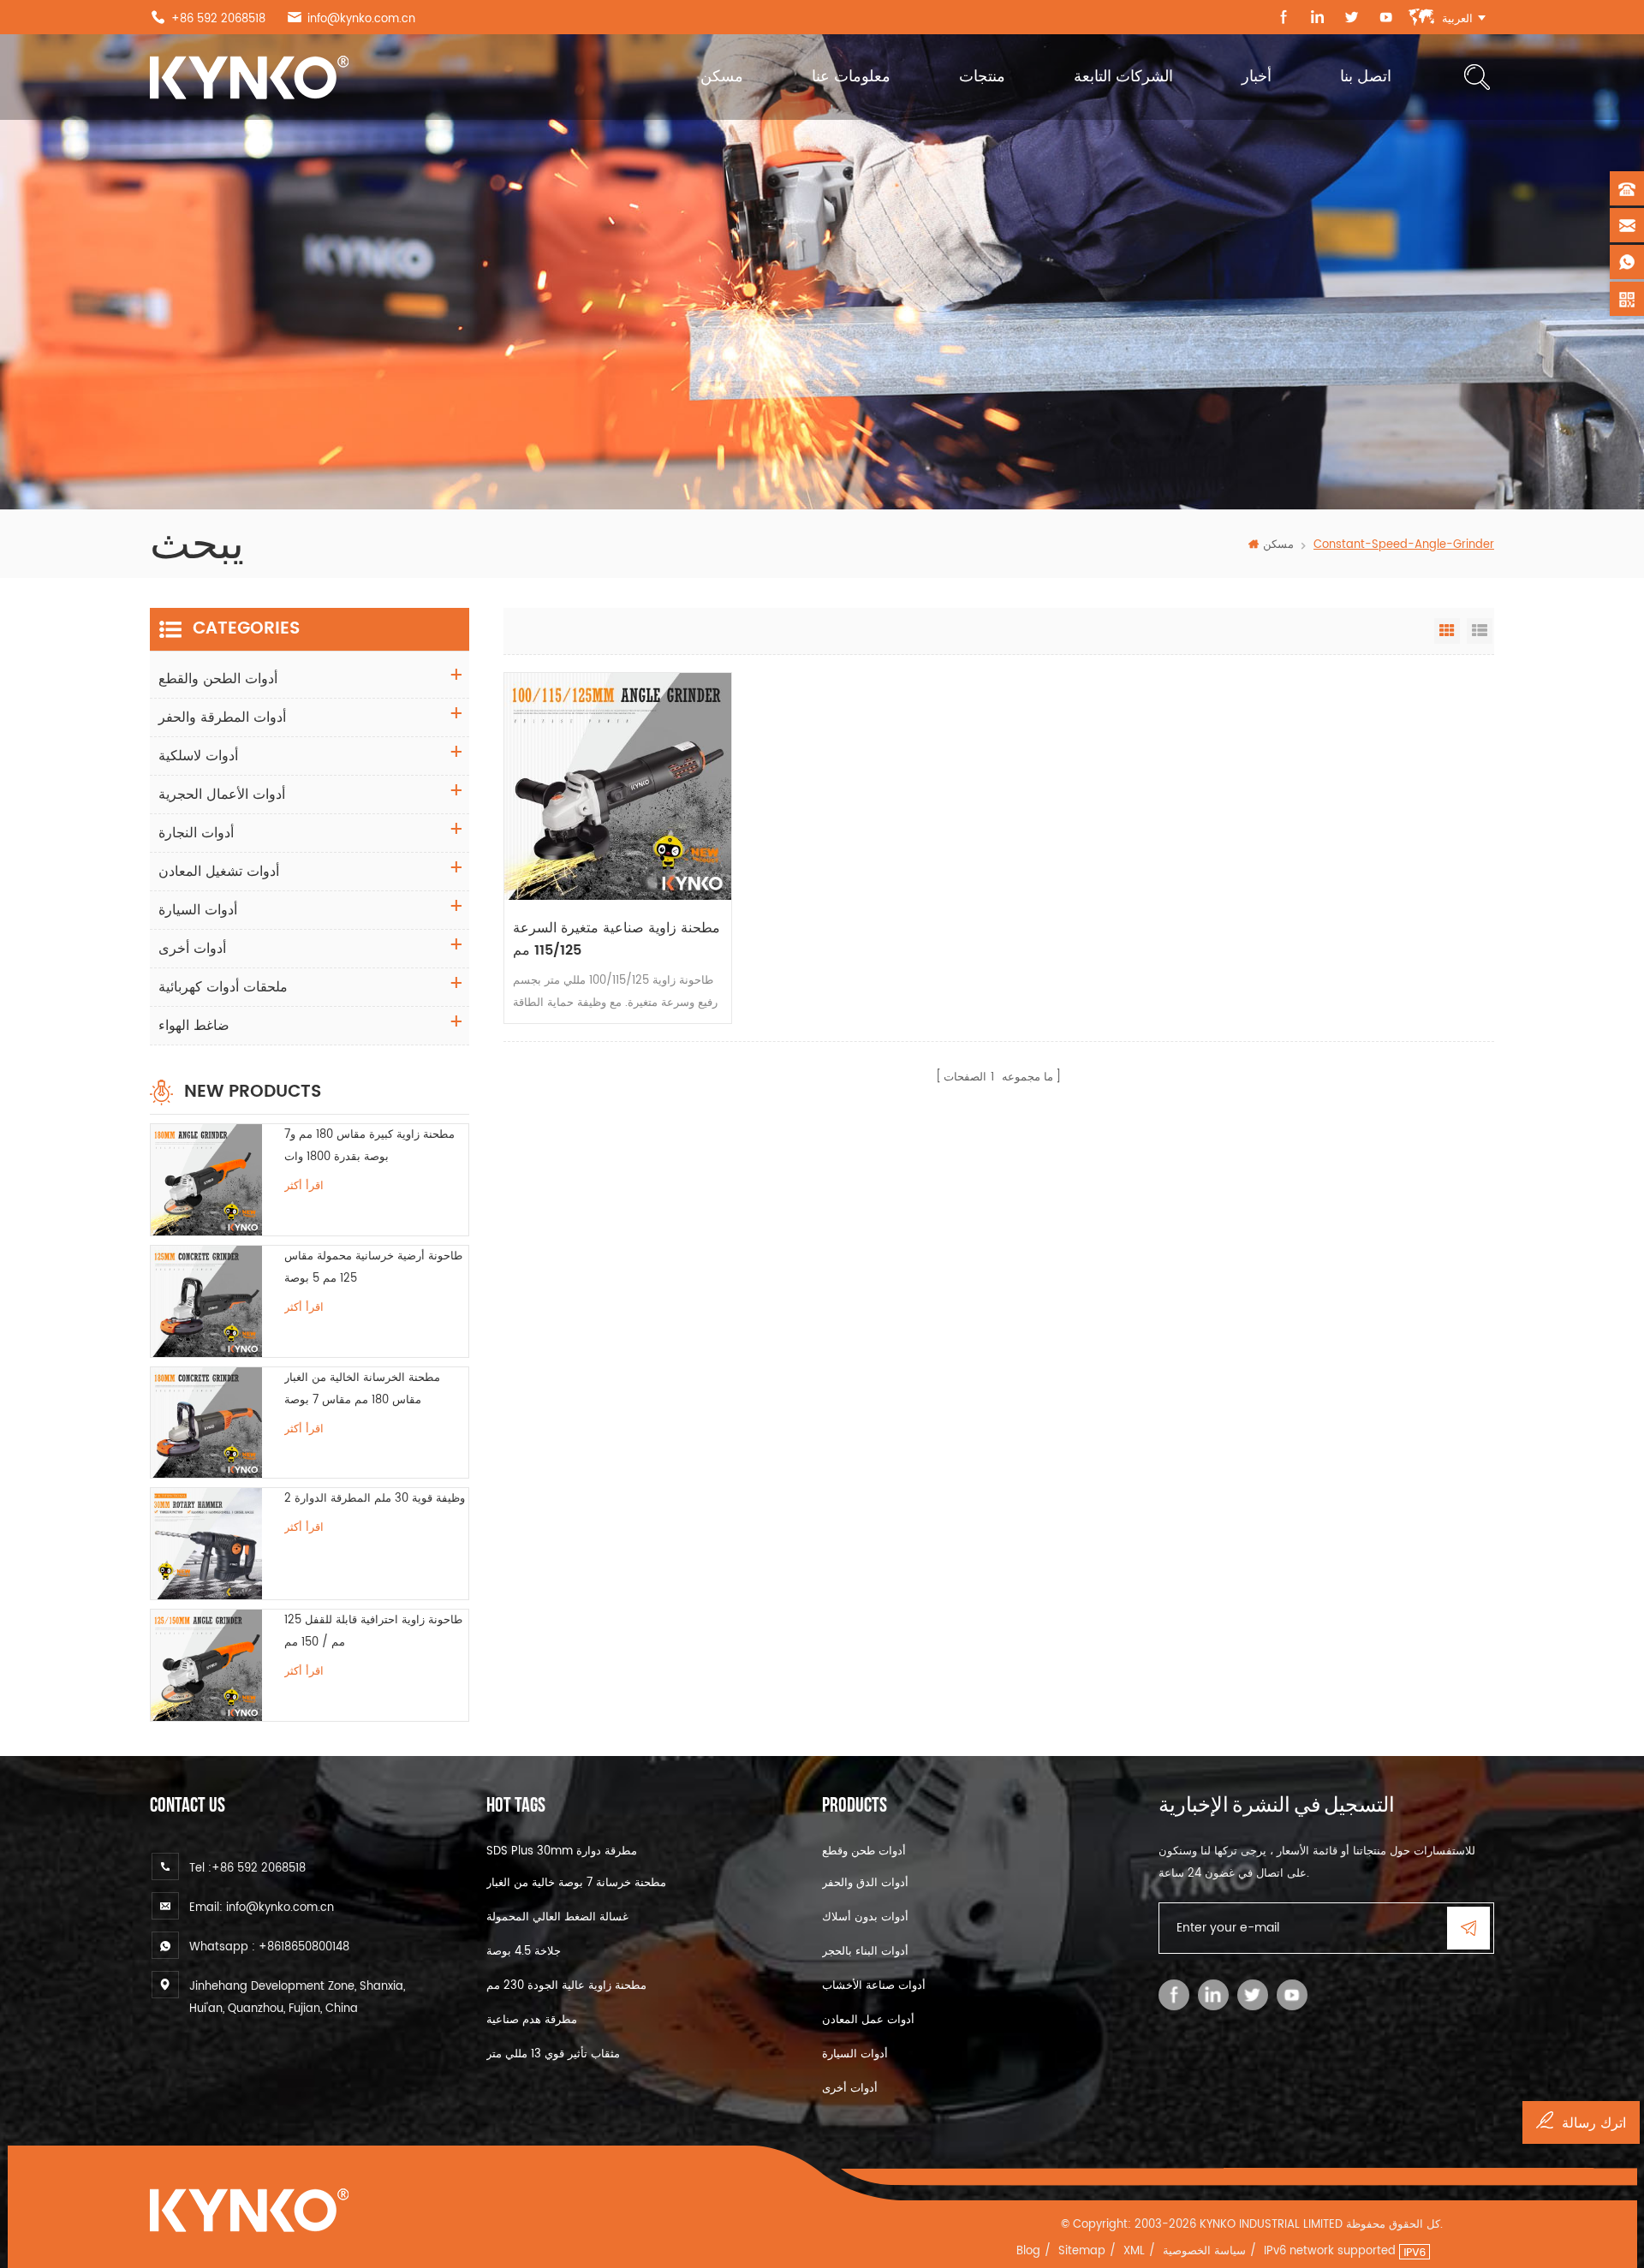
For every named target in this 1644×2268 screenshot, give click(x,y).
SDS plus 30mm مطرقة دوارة (562, 1851)
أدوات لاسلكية (198, 756)
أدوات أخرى (192, 949)
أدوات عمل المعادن (868, 2020)
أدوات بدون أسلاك (865, 1917)
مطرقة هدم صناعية (532, 2020)
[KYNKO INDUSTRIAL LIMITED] (249, 77)
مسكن (722, 77)
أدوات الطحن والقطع (218, 679)
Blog (1028, 2251)
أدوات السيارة (198, 910)
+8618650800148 (304, 1947)
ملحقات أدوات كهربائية (223, 987)
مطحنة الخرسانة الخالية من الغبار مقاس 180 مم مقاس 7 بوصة (362, 1389)
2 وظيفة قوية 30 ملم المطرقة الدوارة (375, 1499)
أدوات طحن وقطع (864, 1851)
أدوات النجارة (196, 833)
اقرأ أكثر (304, 1186)
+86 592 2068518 (218, 19)
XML (1134, 2251)
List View (1480, 631)
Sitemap (1082, 2251)
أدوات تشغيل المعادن (219, 872)
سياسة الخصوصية (1204, 2251)
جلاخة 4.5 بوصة (524, 1952)
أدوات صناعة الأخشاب (874, 1986)
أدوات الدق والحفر (865, 1883)
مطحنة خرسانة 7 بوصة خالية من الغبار (576, 1883)
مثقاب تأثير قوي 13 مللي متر (553, 2054)
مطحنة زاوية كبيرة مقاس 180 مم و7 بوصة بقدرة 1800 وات (369, 1146)
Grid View (1447, 631)
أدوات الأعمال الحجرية (222, 795)
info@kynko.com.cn (361, 19)
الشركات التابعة (1123, 77)
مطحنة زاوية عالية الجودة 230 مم (566, 1986)
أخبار (1257, 77)
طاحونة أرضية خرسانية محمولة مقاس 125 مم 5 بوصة (373, 1268)
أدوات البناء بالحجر (865, 1952)
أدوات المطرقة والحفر (222, 717)
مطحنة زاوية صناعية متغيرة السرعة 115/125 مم (616, 939)
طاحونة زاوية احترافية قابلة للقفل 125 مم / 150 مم (373, 1631)
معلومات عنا (851, 77)
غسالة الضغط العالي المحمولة (557, 1917)
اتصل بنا (1366, 77)
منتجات (982, 77)
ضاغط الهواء (194, 1026)
